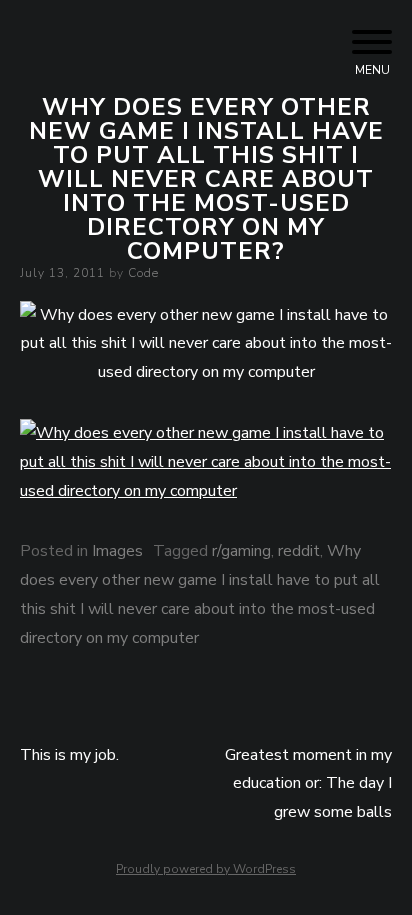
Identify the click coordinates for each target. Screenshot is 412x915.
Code (143, 273)
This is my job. (69, 755)
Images (117, 551)
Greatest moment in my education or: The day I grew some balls (308, 784)
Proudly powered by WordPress (206, 869)
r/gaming (241, 551)
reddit (299, 551)
